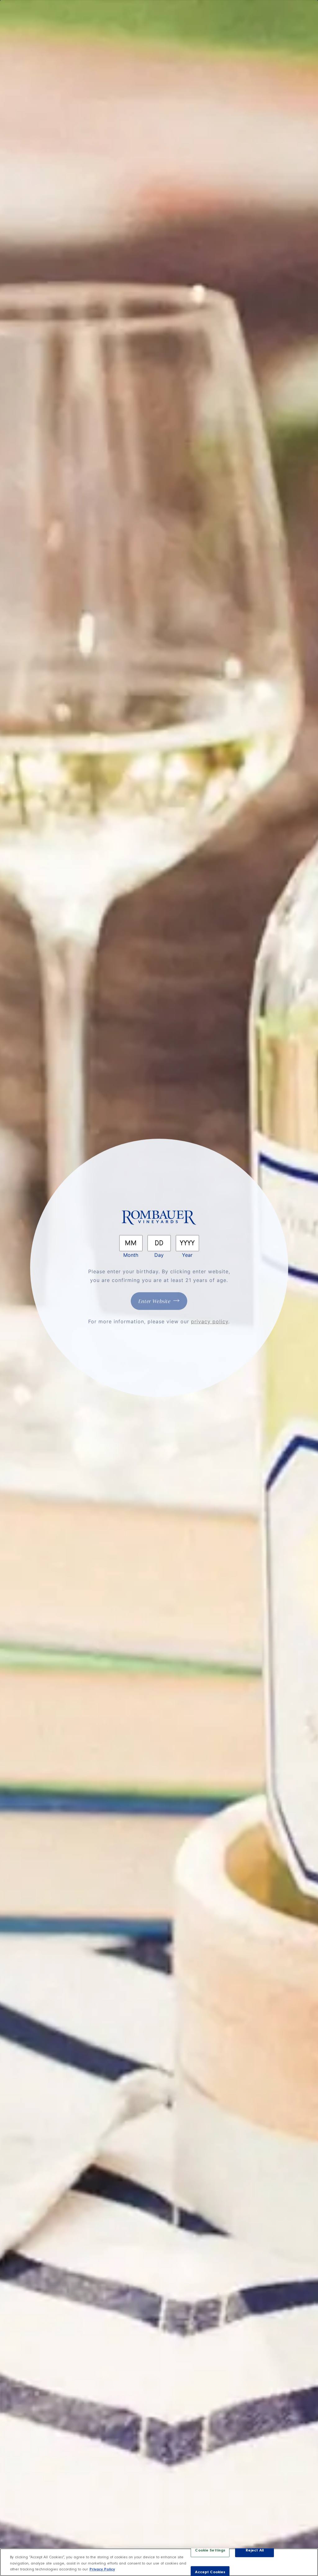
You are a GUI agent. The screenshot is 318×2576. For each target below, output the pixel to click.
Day (159, 1255)
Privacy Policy (102, 2570)
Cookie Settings (210, 2551)
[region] (159, 2562)
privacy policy (210, 1321)
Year (187, 1255)
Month (131, 1255)
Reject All (255, 2551)
